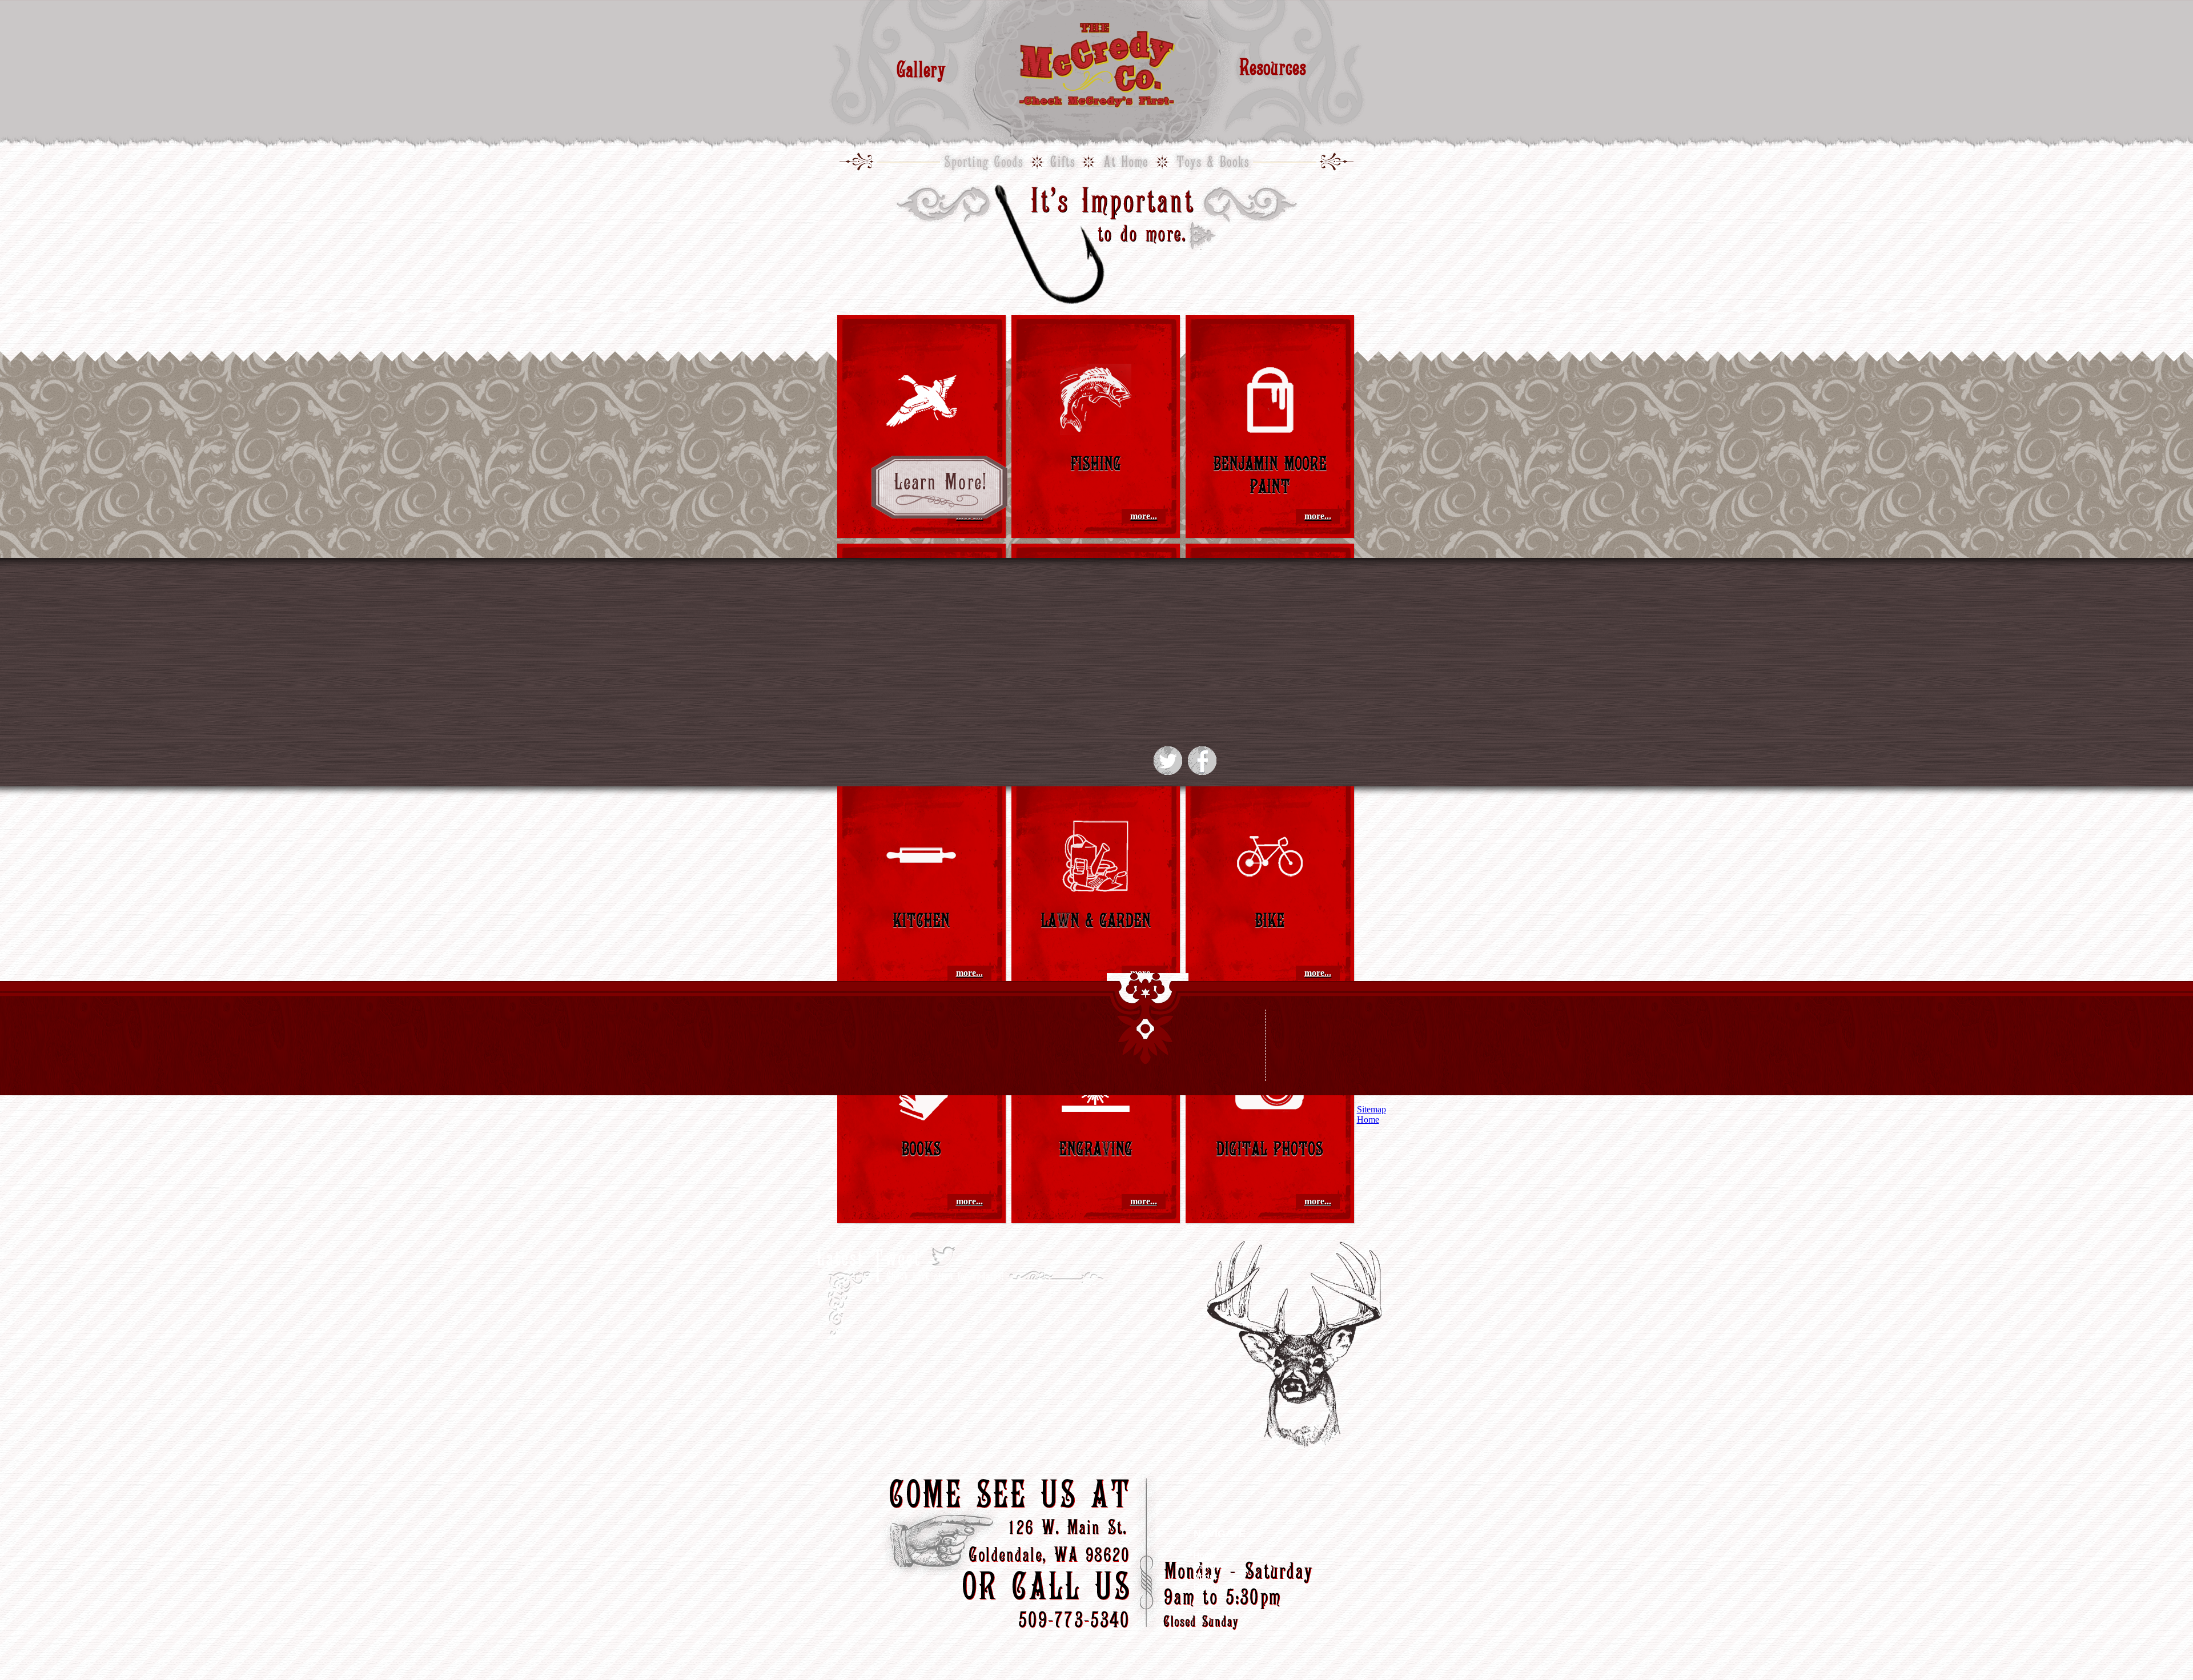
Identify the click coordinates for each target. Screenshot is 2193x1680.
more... (1144, 516)
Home (1205, 1556)
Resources (1273, 67)
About (1206, 1576)
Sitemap (1371, 1109)
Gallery (921, 69)
